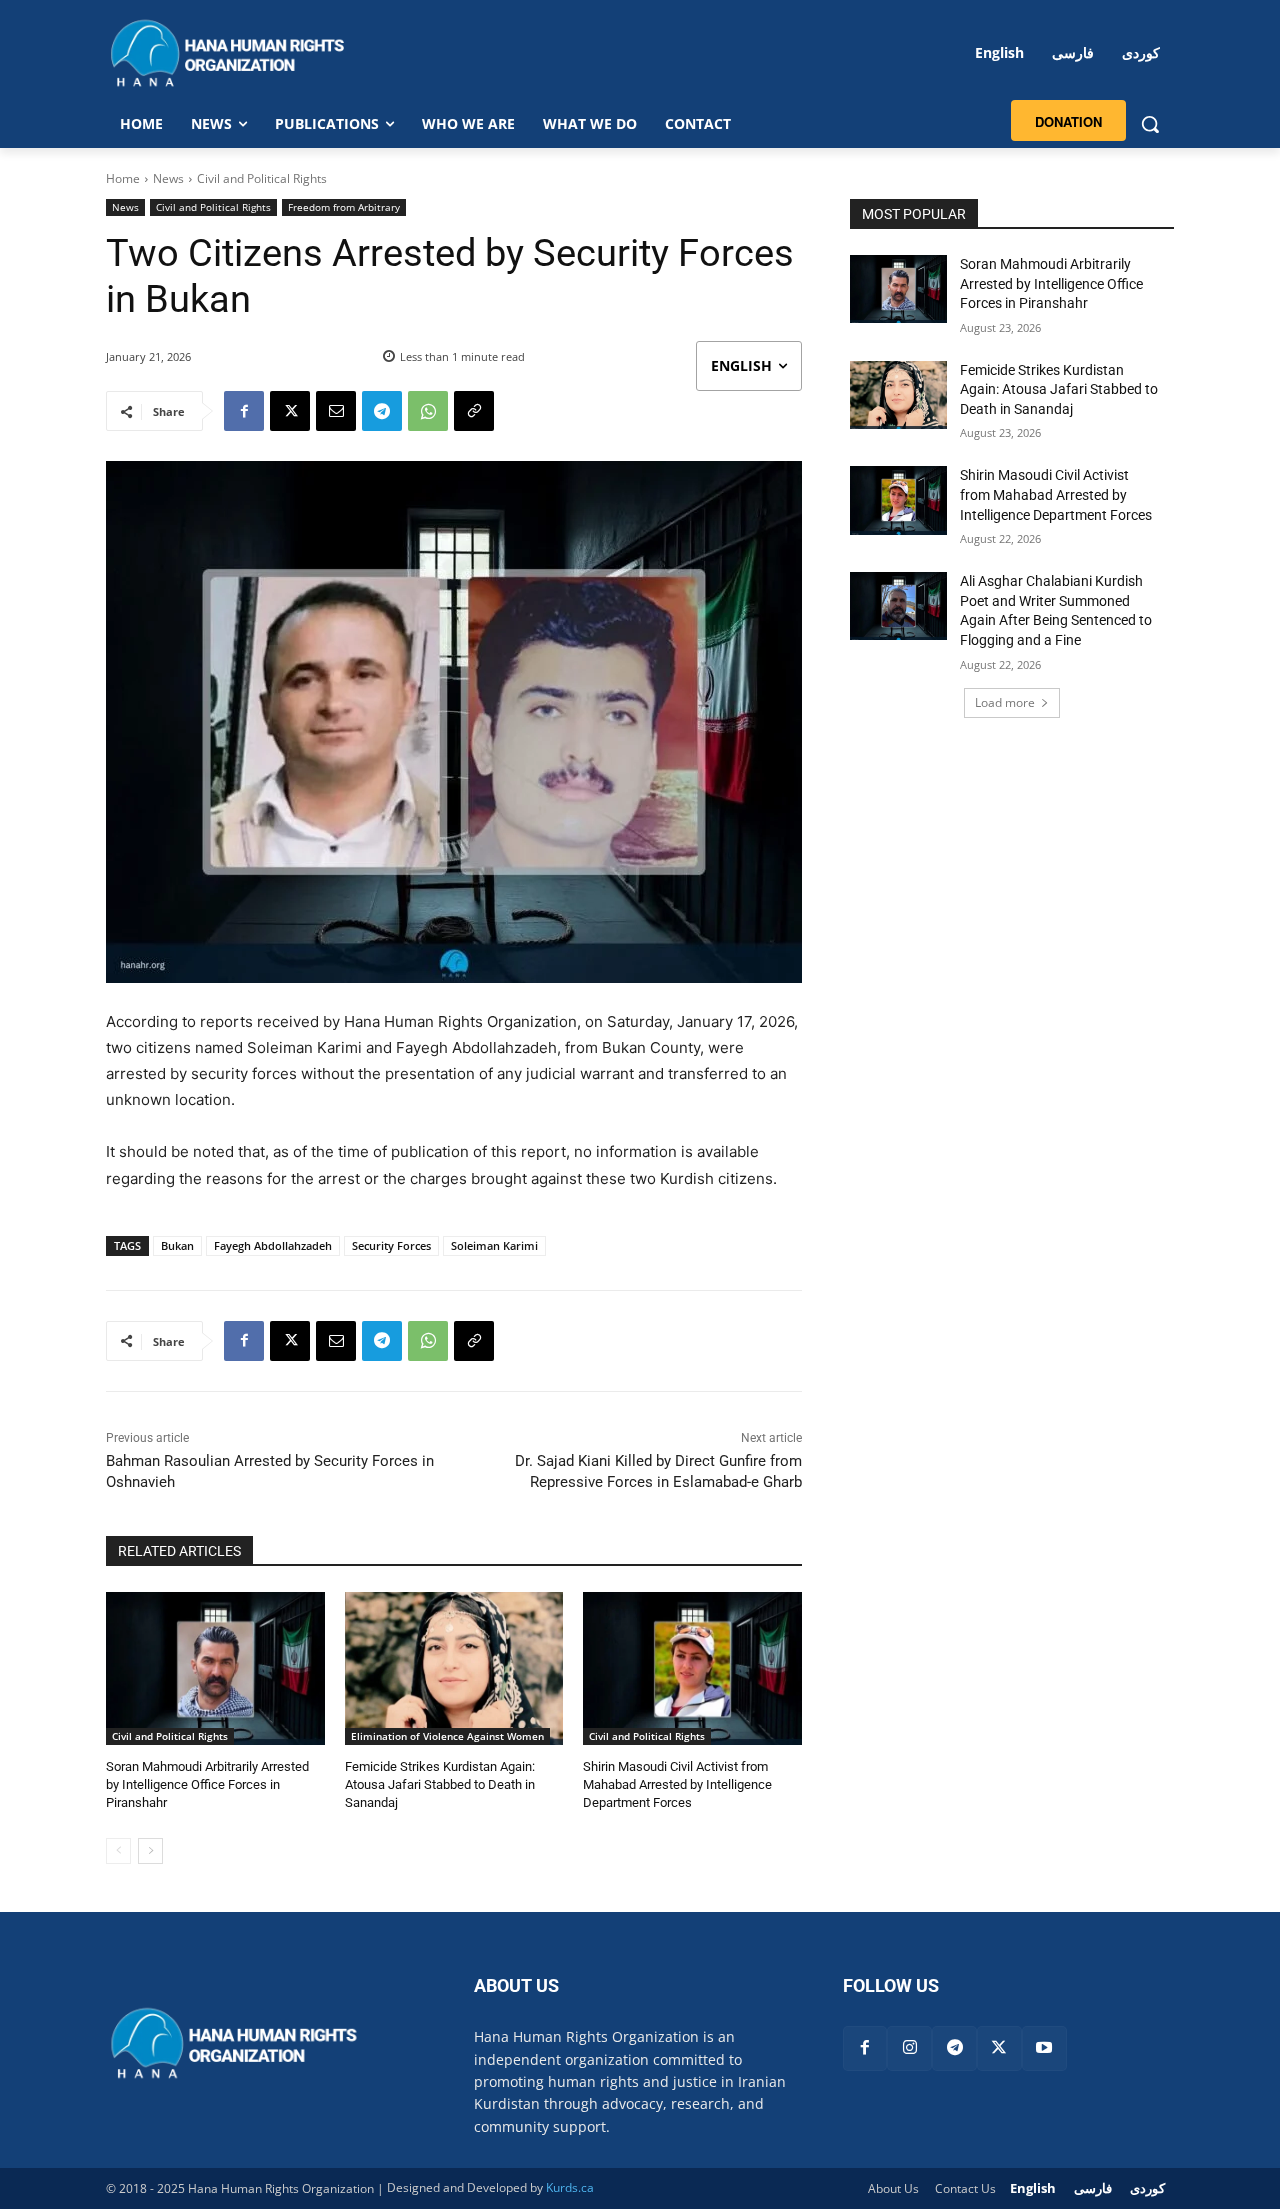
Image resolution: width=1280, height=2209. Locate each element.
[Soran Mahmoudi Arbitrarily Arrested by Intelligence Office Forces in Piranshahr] (215, 1668)
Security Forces (391, 1245)
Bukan (177, 1245)
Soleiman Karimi (494, 1245)
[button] (1150, 124)
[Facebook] (244, 411)
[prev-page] (118, 1851)
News (168, 178)
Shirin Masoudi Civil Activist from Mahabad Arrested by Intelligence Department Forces (677, 1784)
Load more (1005, 702)
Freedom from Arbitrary (344, 207)
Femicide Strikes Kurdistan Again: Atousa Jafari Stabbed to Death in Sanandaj (440, 1784)
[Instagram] (909, 2048)
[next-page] (150, 1851)
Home (123, 178)
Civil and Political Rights (262, 178)
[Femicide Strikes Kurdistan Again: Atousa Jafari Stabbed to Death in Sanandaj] (454, 1668)
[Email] (336, 411)
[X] (290, 411)
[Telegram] (382, 411)
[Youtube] (1044, 2048)
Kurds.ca (570, 2187)
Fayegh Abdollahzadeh (273, 1245)
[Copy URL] (474, 411)
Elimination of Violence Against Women (447, 1736)
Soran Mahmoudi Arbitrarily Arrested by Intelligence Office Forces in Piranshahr (207, 1784)
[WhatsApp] (428, 411)
